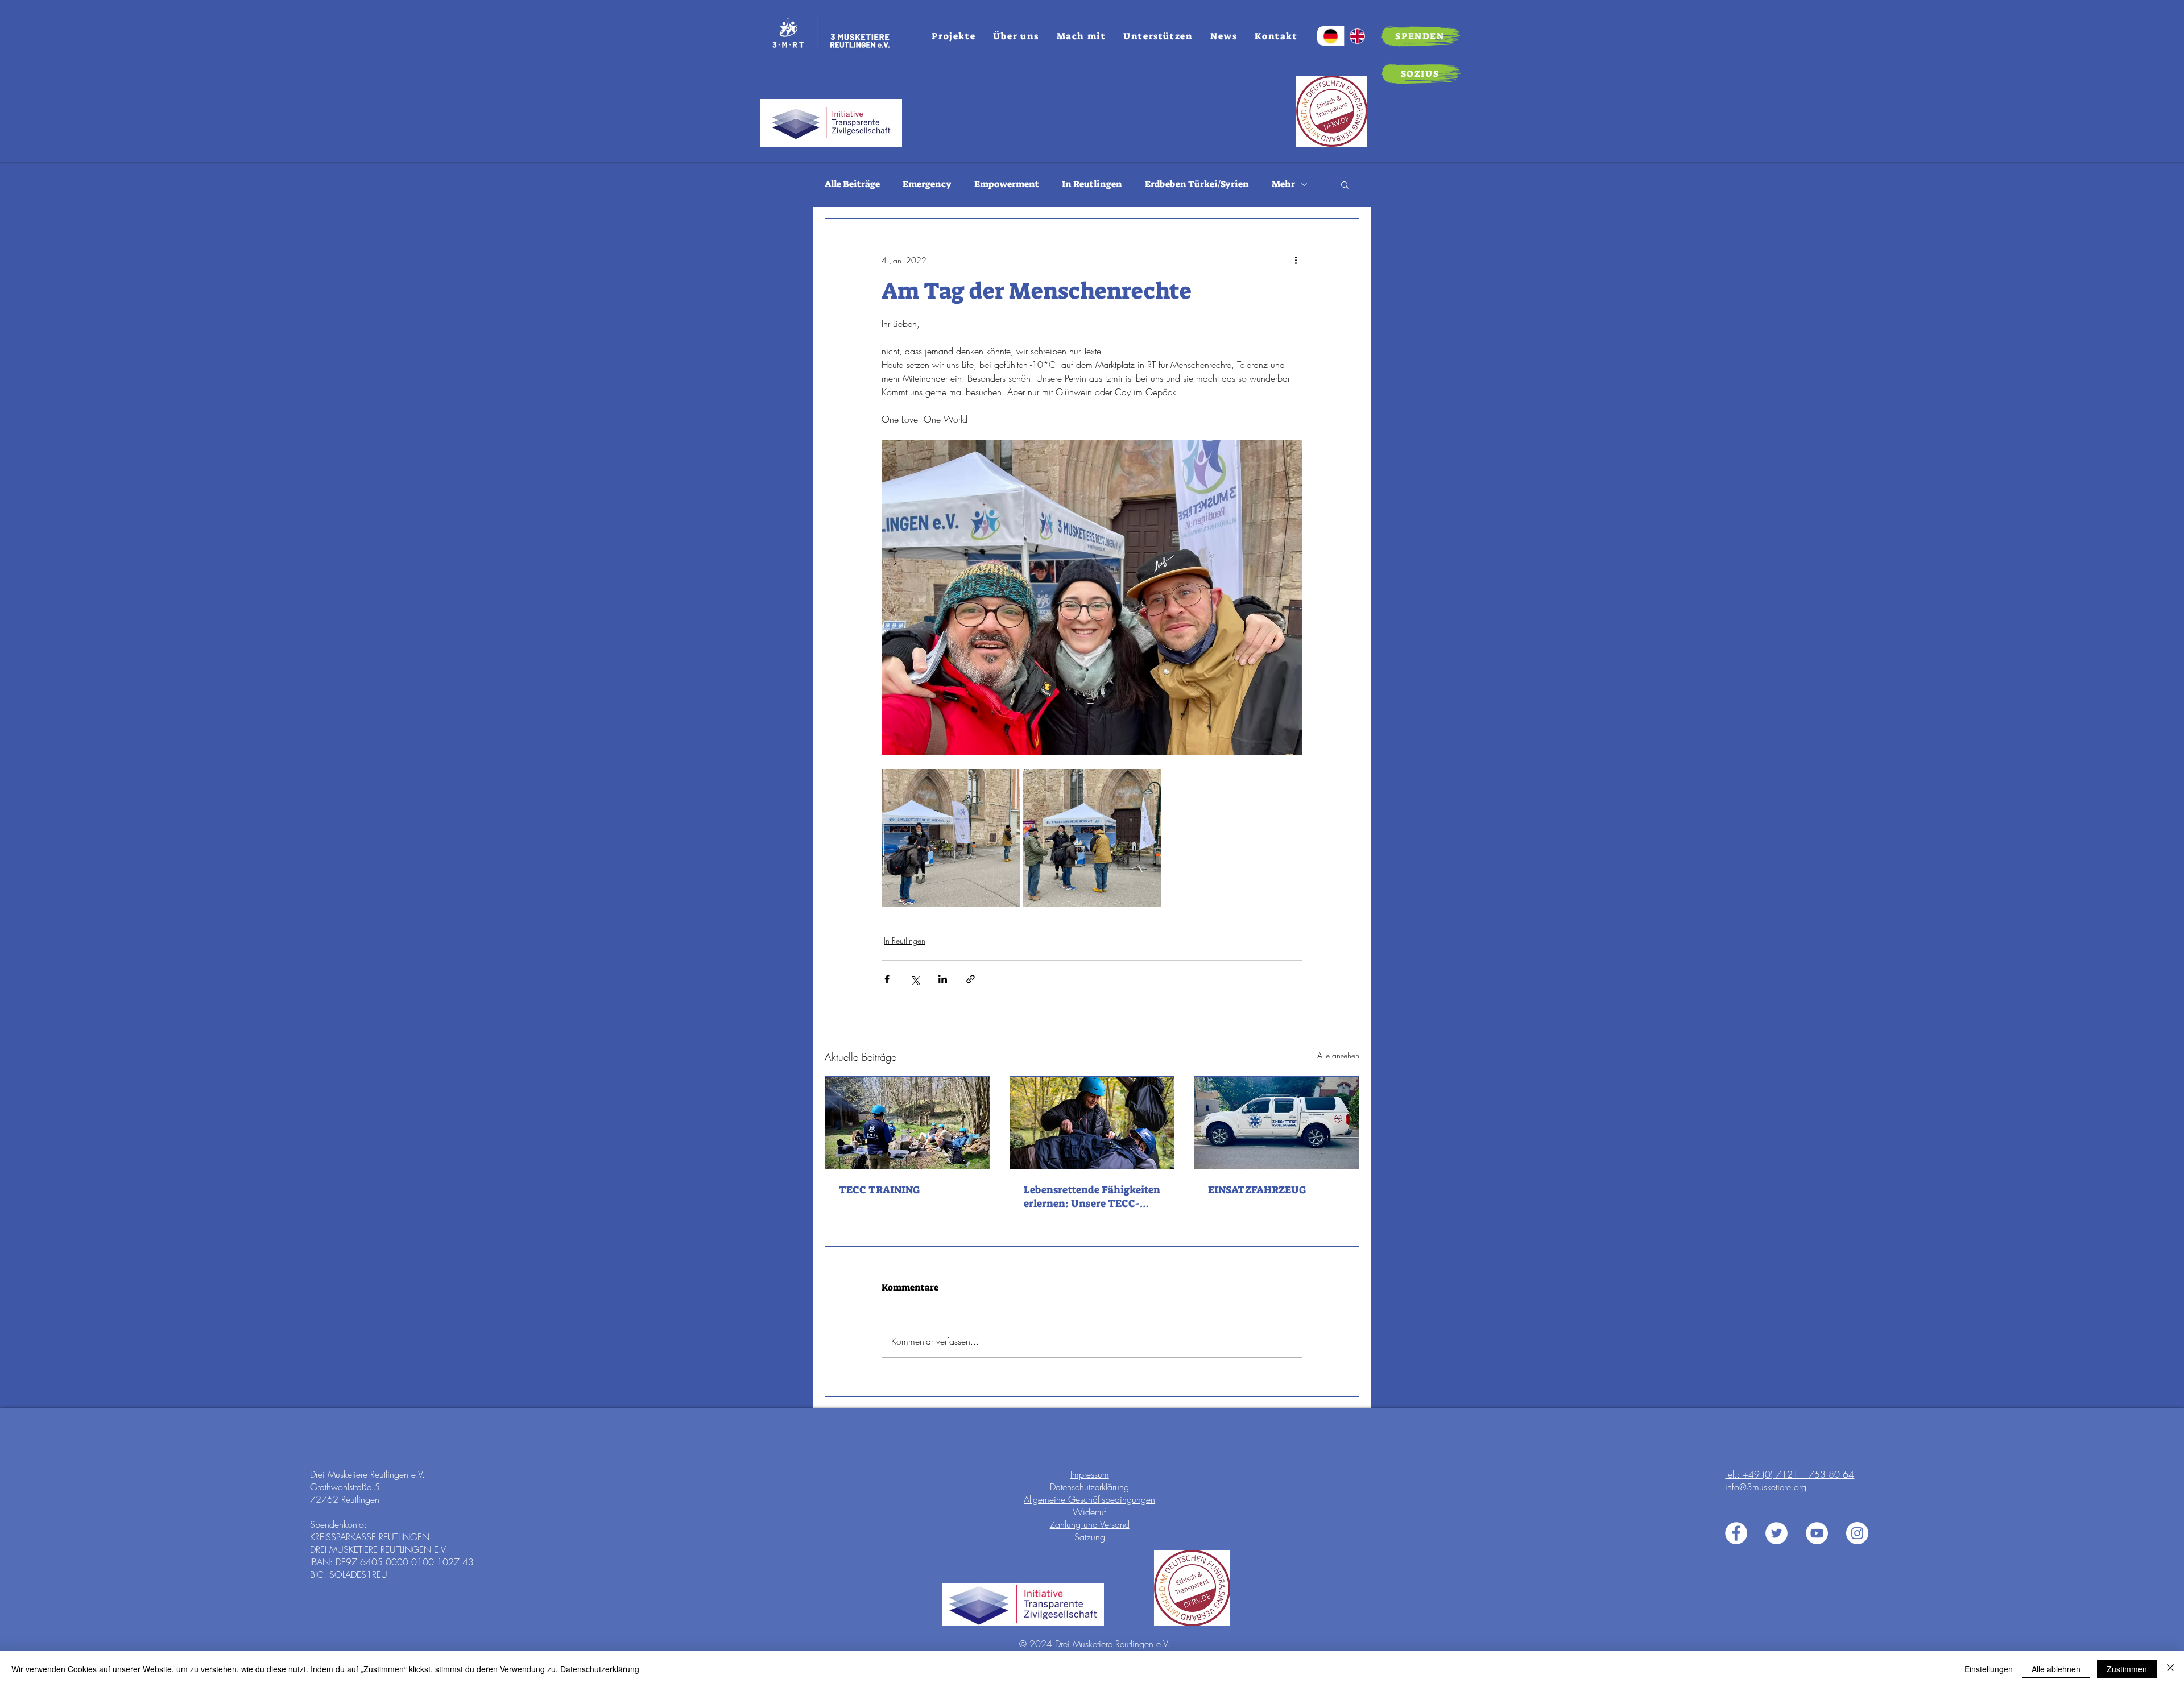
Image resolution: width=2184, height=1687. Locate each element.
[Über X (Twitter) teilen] (915, 979)
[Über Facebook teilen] (887, 979)
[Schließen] (2170, 1669)
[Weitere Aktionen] (1296, 260)
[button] (1345, 184)
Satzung (1090, 1537)
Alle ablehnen (2056, 1669)
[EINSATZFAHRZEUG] (1277, 1123)
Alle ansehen (1338, 1055)
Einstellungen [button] (1989, 1669)
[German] (1331, 36)
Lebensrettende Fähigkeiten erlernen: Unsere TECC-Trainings (1092, 1197)
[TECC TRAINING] (907, 1123)
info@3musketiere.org (1766, 1487)
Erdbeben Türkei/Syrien (1197, 184)
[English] (1358, 36)
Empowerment (1007, 184)
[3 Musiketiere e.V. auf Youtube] (1817, 1533)
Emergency (927, 184)
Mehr (1283, 184)
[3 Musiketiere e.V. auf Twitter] (1776, 1533)
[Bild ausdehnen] (951, 838)
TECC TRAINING (879, 1190)
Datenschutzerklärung (1089, 1487)
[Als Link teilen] (971, 979)
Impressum (1090, 1474)
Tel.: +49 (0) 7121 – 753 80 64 (1790, 1474)
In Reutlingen (1092, 184)
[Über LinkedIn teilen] (943, 979)
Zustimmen (2127, 1669)
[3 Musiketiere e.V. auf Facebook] (1736, 1533)
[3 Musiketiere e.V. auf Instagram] (1857, 1533)
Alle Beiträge (852, 184)
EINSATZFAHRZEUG (1257, 1190)
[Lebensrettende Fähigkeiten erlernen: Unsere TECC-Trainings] (1092, 1123)
